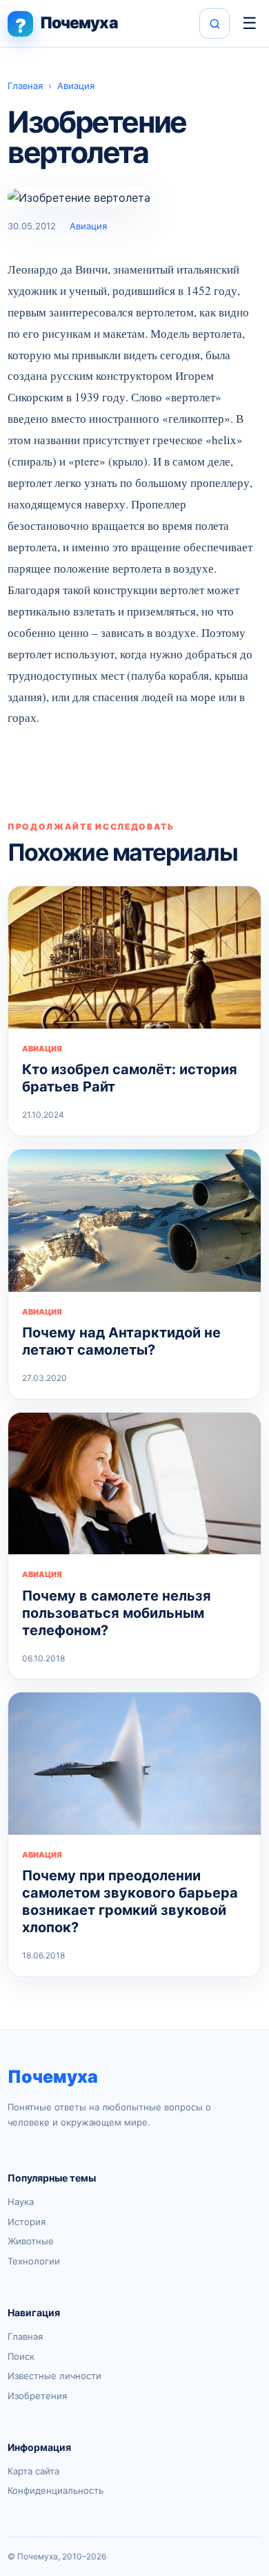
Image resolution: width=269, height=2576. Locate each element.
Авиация (76, 86)
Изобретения (37, 2396)
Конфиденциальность (56, 2490)
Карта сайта (33, 2471)
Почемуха (53, 2077)
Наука (21, 2202)
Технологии (34, 2261)
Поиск (21, 2356)
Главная (25, 86)
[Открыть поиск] (215, 23)
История (27, 2222)
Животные (31, 2241)
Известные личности (54, 2376)
